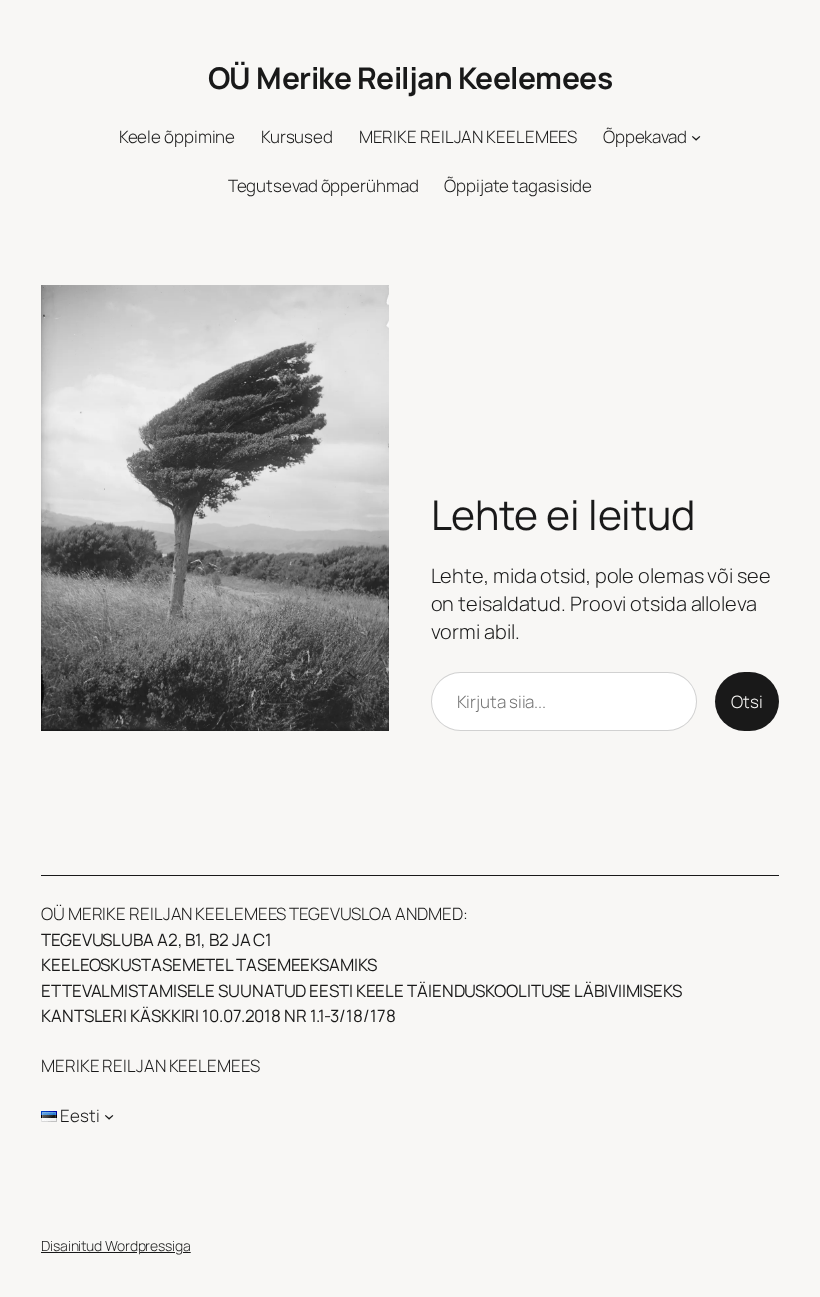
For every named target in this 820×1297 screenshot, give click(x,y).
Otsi (747, 701)
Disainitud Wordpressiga (116, 1245)
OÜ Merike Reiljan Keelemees (410, 77)
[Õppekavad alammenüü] (696, 137)
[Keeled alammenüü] (109, 1116)
